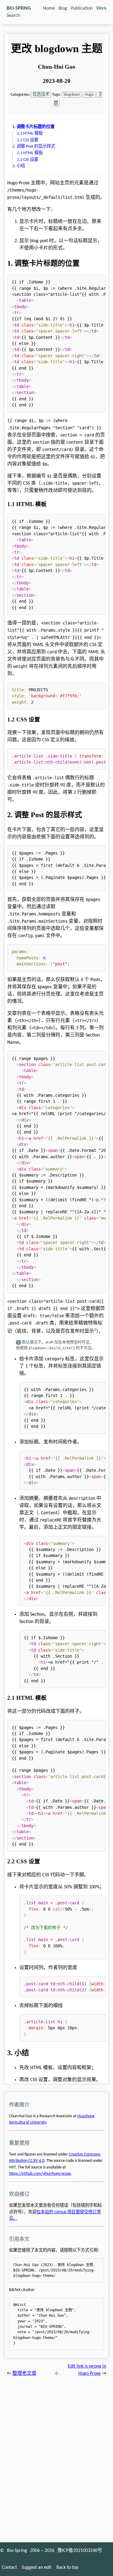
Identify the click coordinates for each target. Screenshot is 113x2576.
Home (49, 8)
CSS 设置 (28, 140)
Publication (82, 8)
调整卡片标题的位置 (33, 127)
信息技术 (41, 95)
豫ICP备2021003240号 (80, 2551)
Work (101, 8)
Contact (9, 2568)
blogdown (72, 95)
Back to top (67, 2568)
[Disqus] (56, 2457)
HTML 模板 (30, 134)
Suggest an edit (37, 2568)
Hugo (89, 95)
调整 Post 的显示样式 (34, 147)
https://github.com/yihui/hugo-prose (40, 2174)
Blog (63, 8)
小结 (19, 166)
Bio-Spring (17, 2551)
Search (13, 16)
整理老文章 (24, 2374)
